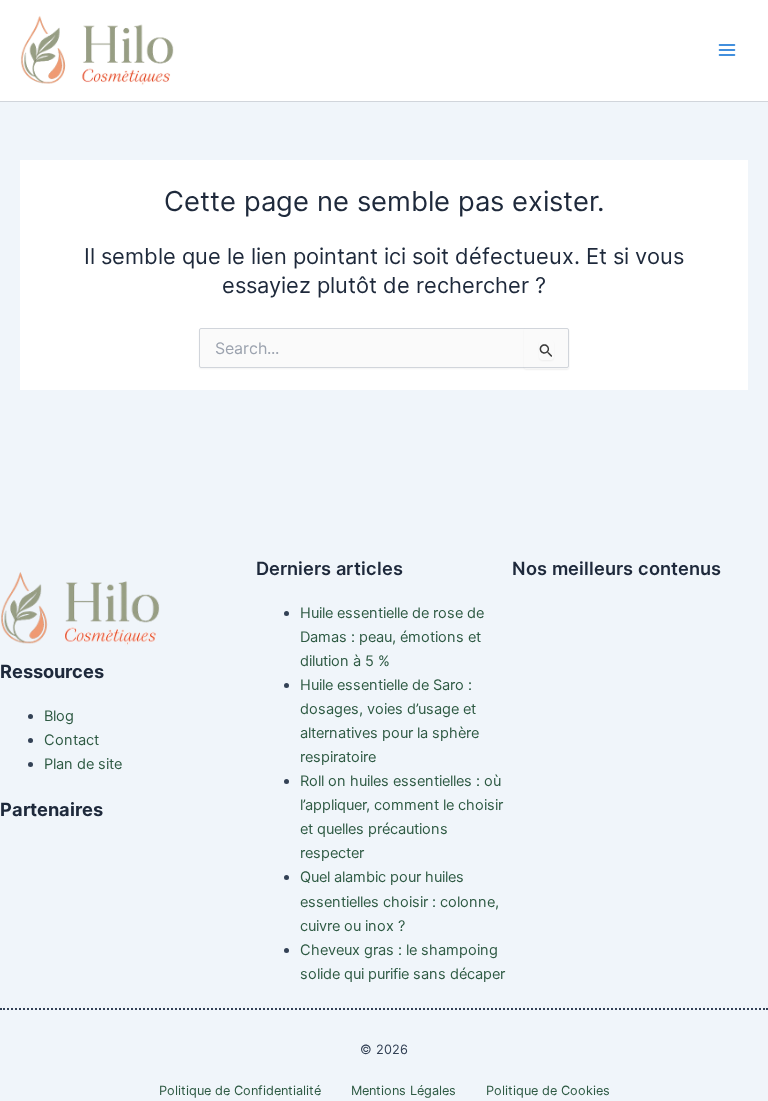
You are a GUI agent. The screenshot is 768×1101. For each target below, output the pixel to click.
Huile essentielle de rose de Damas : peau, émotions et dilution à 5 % (392, 637)
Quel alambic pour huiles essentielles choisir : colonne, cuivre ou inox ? (399, 901)
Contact (71, 740)
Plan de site (83, 764)
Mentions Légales (403, 1090)
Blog (59, 716)
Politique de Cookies (548, 1090)
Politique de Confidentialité (240, 1090)
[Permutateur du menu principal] (727, 50)
